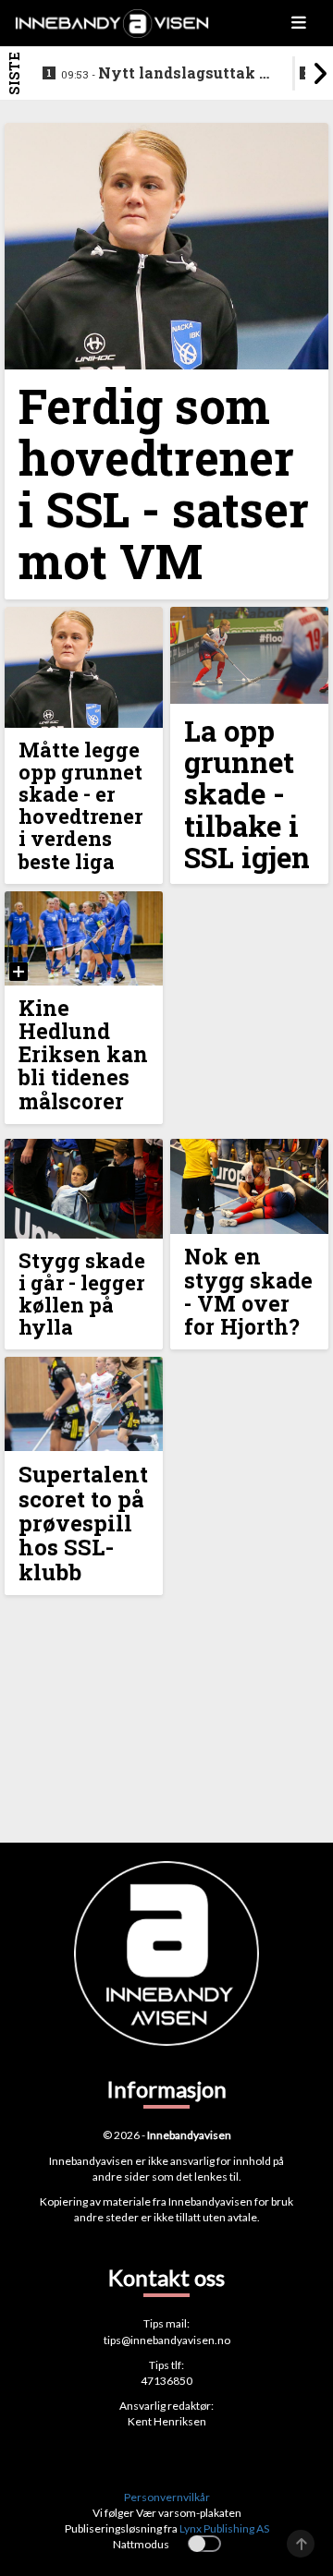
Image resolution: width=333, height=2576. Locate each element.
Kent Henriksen (167, 2421)
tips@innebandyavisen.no (167, 2340)
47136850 (166, 2381)
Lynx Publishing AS (224, 2528)
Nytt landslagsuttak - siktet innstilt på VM (163, 74)
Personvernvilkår (167, 2497)
